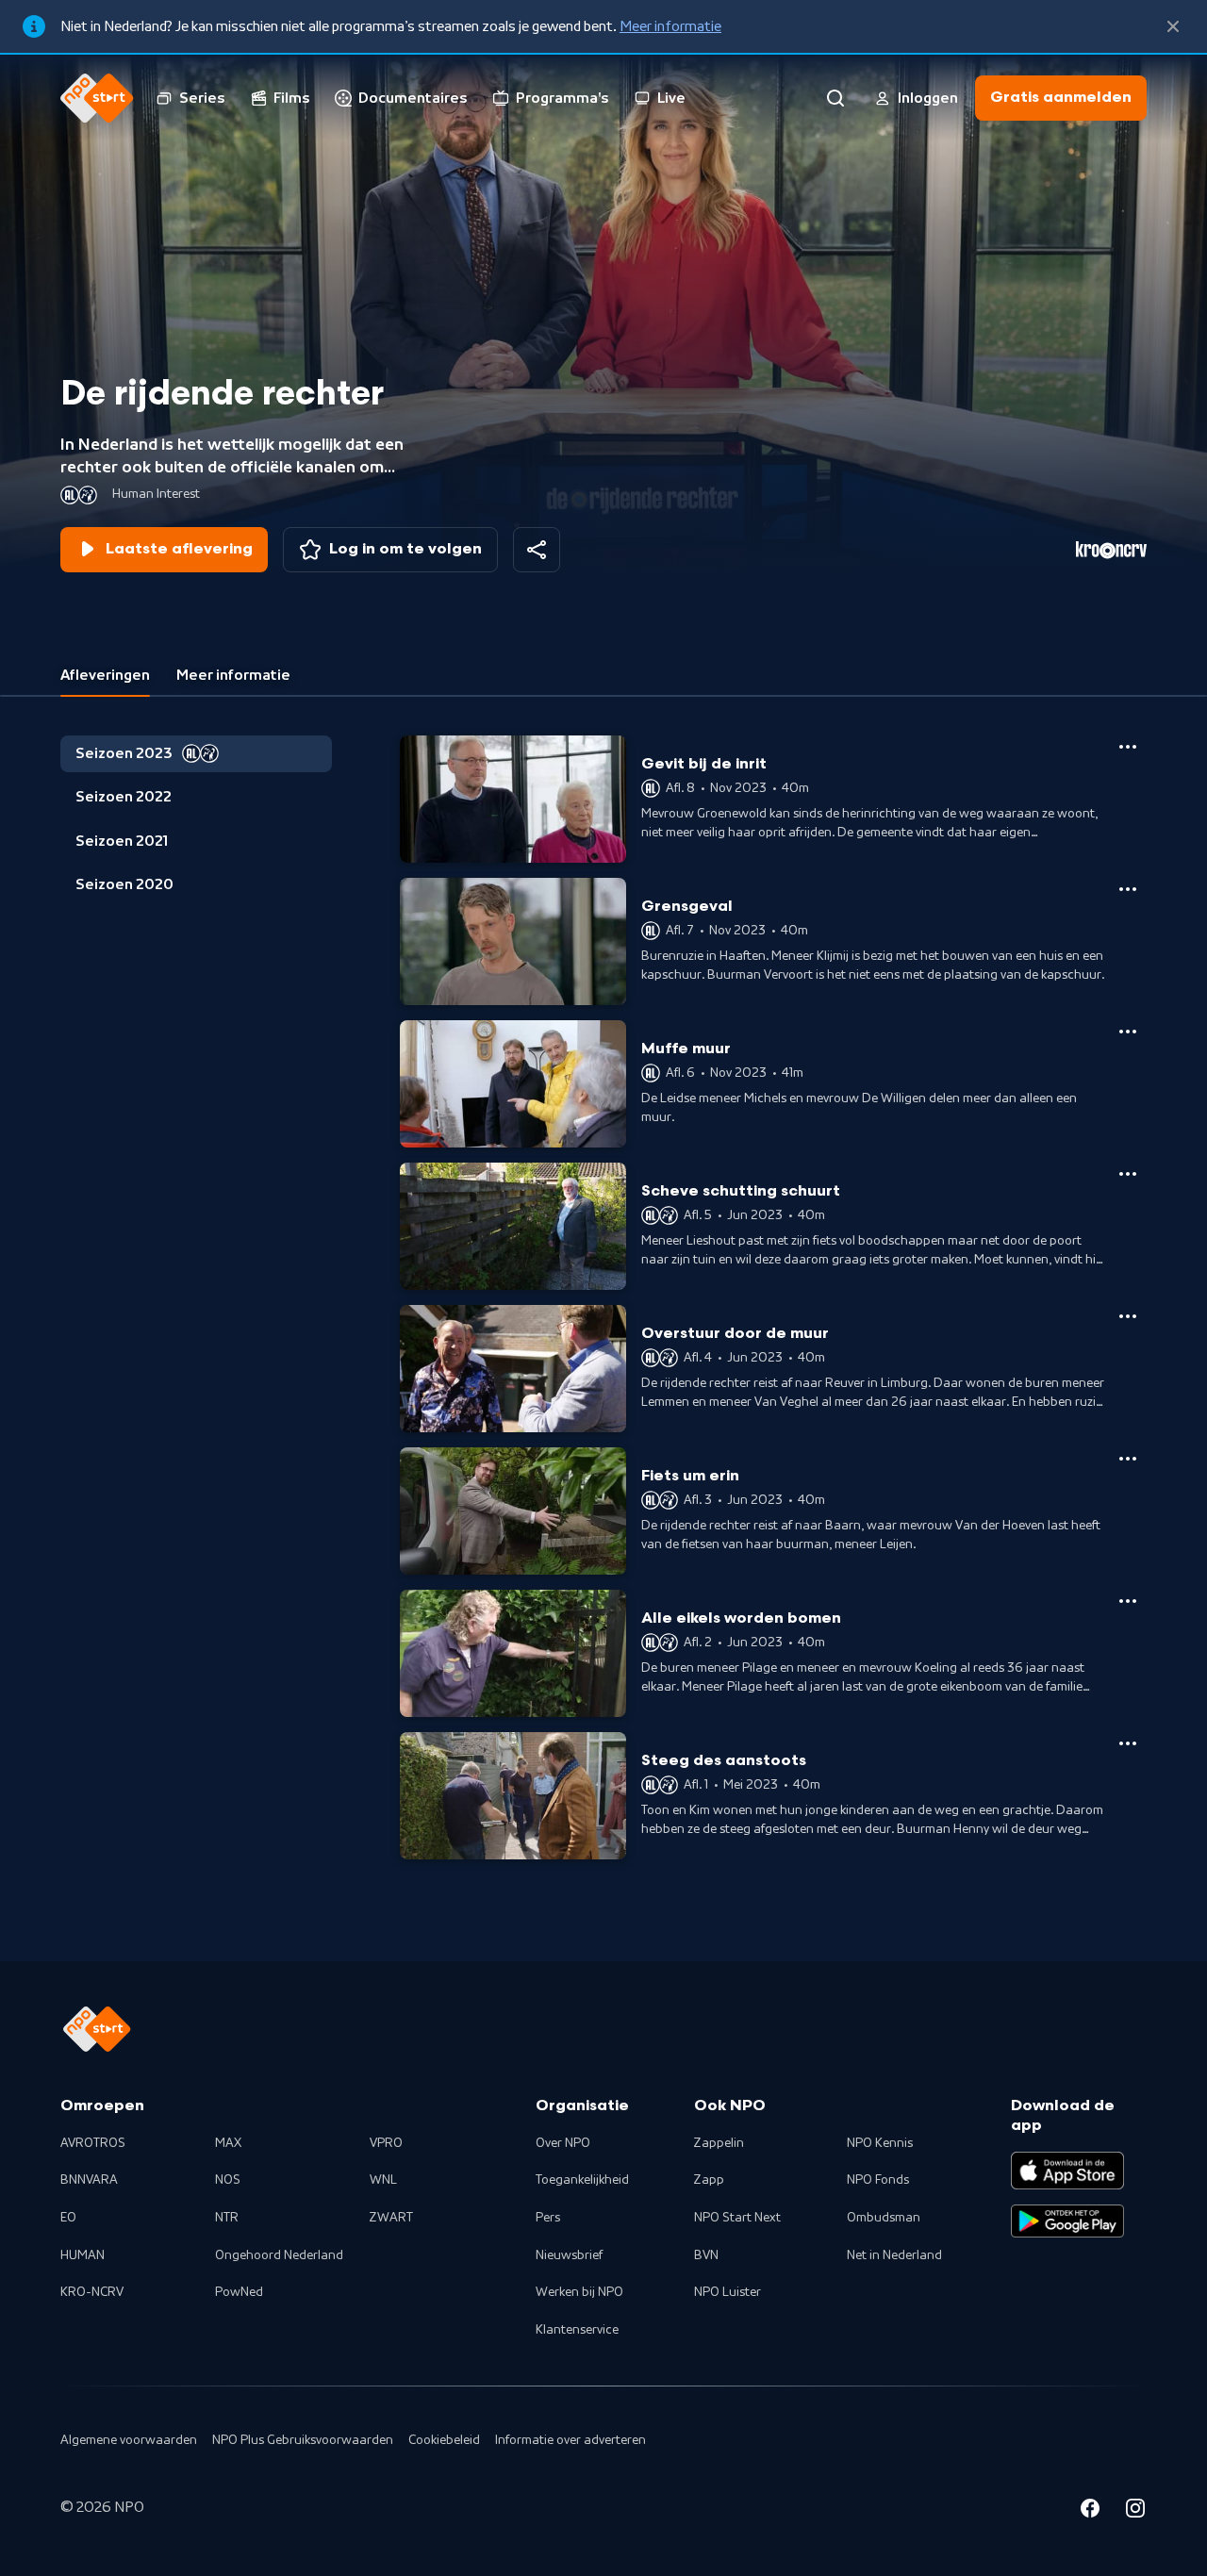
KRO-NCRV (92, 2292)
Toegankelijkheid (582, 2180)
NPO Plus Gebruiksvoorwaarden (303, 2440)
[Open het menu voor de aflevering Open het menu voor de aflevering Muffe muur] (1128, 1032)
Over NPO (563, 2143)
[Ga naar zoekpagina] (835, 98)
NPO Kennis (880, 2143)
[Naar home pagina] (97, 98)
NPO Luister (728, 2292)
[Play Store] (1067, 2221)
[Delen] (537, 550)
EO (68, 2218)
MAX (228, 2143)
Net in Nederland (894, 2255)
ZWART (391, 2218)
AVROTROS (93, 2143)
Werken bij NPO (579, 2292)
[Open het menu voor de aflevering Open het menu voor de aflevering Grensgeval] (1128, 889)
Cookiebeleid (444, 2440)
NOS (228, 2180)
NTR (227, 2218)
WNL (383, 2180)
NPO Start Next (737, 2218)
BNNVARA (89, 2180)
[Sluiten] (1173, 26)
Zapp (709, 2180)
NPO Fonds (878, 2180)
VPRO (386, 2143)
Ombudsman (884, 2218)
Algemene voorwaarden (129, 2440)
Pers (548, 2218)
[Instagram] (1135, 2511)
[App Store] (1067, 2171)
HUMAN (83, 2255)
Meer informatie (670, 26)
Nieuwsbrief (569, 2255)
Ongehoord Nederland (279, 2255)
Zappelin (719, 2143)
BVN (706, 2255)
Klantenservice (577, 2330)
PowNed (239, 2292)
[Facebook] (1090, 2511)
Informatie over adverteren (570, 2440)
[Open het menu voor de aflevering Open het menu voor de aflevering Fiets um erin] (1128, 1459)
